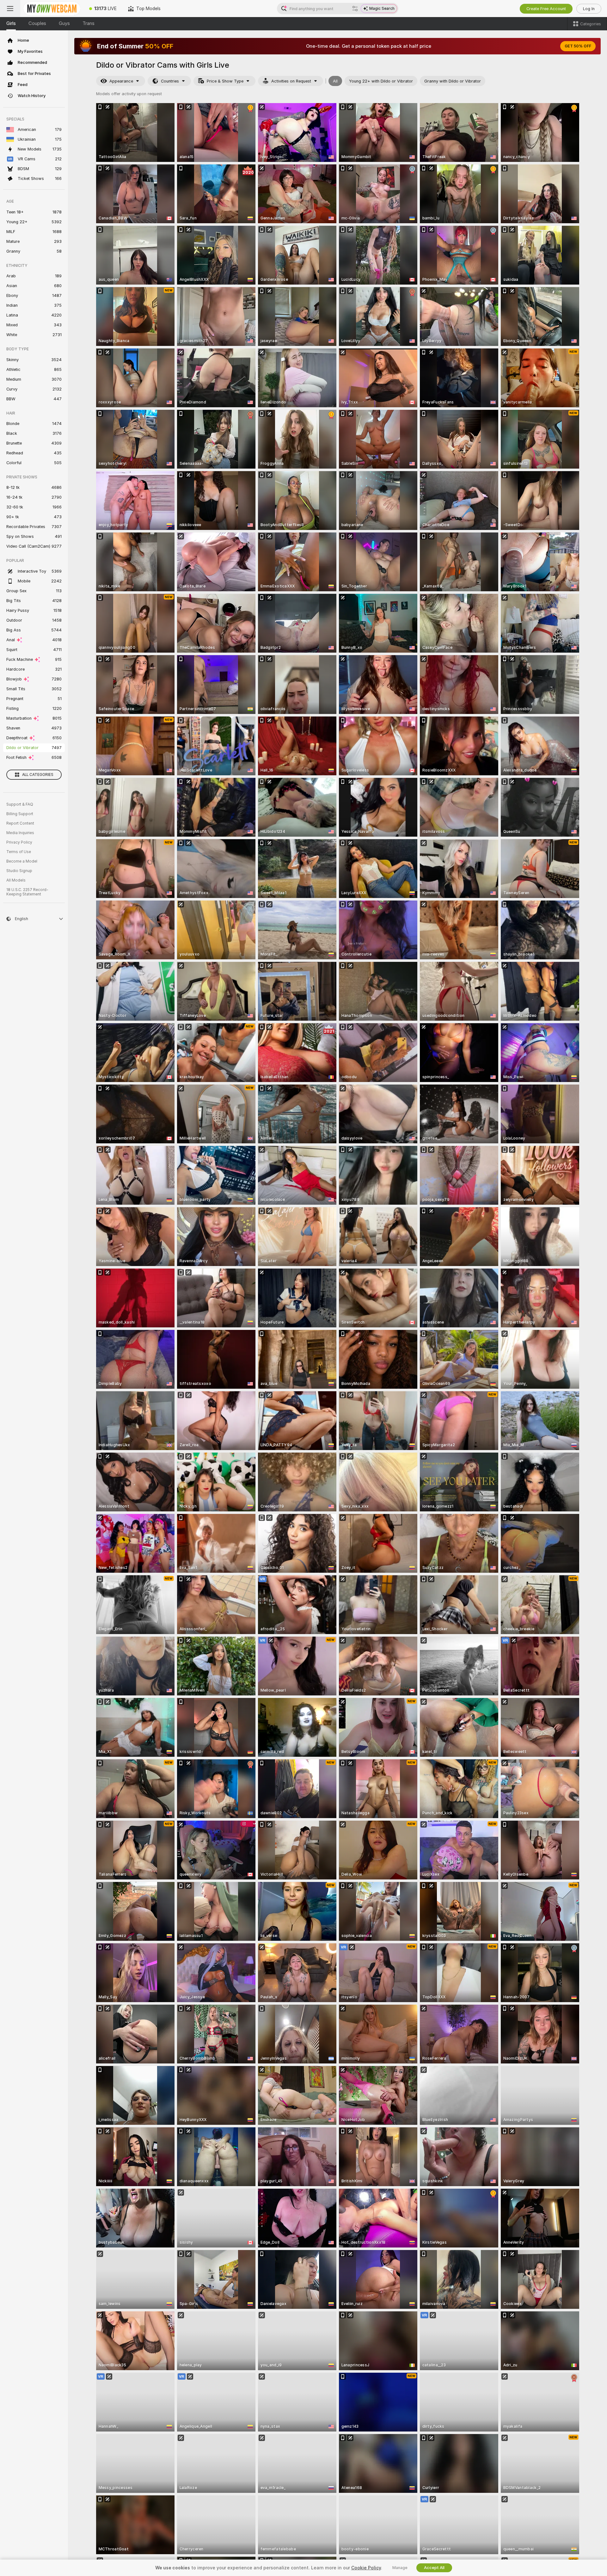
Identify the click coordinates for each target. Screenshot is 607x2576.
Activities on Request (291, 81)
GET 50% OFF (578, 46)
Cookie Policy (366, 2568)
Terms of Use (19, 852)
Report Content (20, 823)
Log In (589, 9)
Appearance (121, 81)
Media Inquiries (20, 833)
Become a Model (22, 861)
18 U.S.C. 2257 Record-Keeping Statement (27, 892)
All (335, 81)
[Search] (355, 9)
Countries (170, 81)
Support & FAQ (20, 804)
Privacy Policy (19, 842)
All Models (16, 880)
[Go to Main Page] (52, 9)
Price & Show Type (225, 81)
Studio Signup (19, 871)
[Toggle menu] (10, 9)
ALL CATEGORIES (38, 775)
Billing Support (20, 814)
